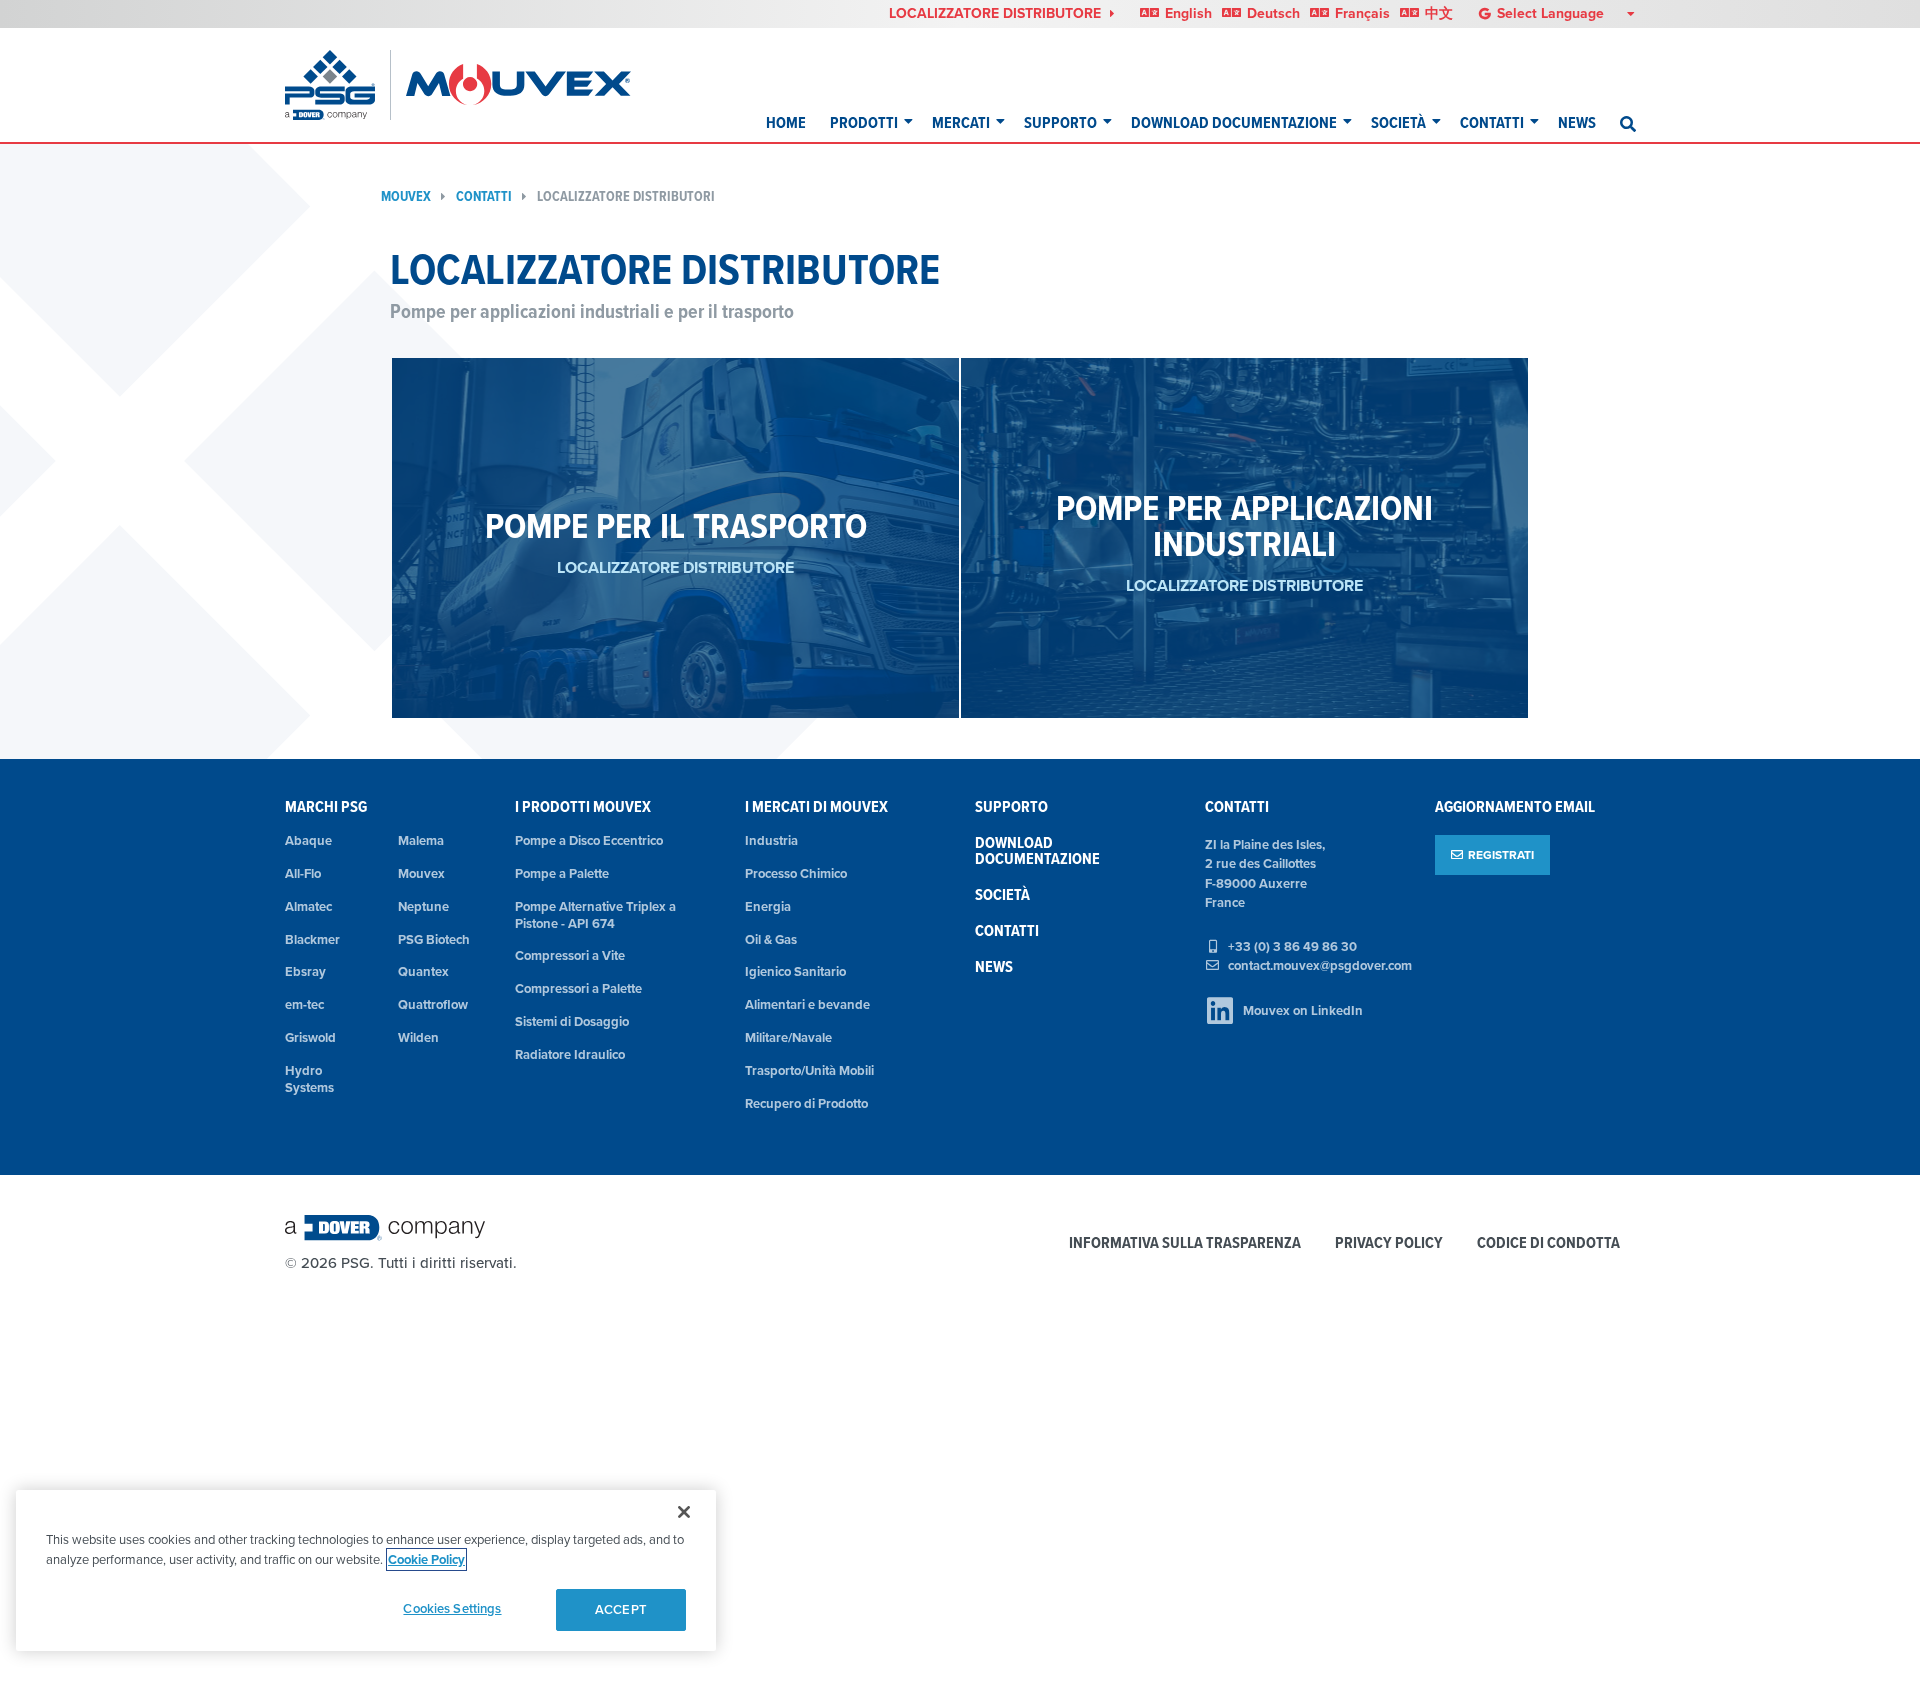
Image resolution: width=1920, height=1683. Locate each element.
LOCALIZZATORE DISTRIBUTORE (997, 13)
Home (786, 122)
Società (1398, 122)
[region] (366, 1570)
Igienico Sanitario (795, 971)
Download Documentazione (1234, 122)
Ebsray (305, 971)
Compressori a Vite (570, 955)
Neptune (423, 906)
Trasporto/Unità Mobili (809, 1070)
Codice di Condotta (1548, 1243)
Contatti (1492, 122)
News (1577, 122)
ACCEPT (621, 1609)
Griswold (310, 1037)
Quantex (423, 971)
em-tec (304, 1004)
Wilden (418, 1037)
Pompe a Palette (562, 873)
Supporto (1060, 122)
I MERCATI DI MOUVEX (816, 806)
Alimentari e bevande (807, 1004)
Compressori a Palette (578, 988)
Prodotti (864, 122)
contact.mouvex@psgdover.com (1320, 965)
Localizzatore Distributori (626, 196)
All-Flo (303, 873)
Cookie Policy (426, 1559)
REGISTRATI (1501, 854)
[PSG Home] (338, 85)
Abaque (308, 840)
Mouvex (406, 196)
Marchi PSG (326, 806)
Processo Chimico (796, 873)
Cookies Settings (452, 1608)
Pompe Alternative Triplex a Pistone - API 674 (595, 915)
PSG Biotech (434, 939)
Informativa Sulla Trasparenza (1185, 1243)
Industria (771, 840)
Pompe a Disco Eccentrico (589, 840)
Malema (421, 840)
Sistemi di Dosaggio (572, 1021)
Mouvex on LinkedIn (1303, 1010)
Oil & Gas (771, 939)
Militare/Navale (788, 1037)
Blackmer (312, 939)
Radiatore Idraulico (570, 1054)
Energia (768, 906)
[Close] (684, 1512)
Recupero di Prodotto (806, 1103)
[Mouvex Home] (518, 85)
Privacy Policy (1389, 1243)
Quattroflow (433, 1004)
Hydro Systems (309, 1079)
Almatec (308, 906)
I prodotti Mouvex (583, 806)
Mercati (961, 122)
